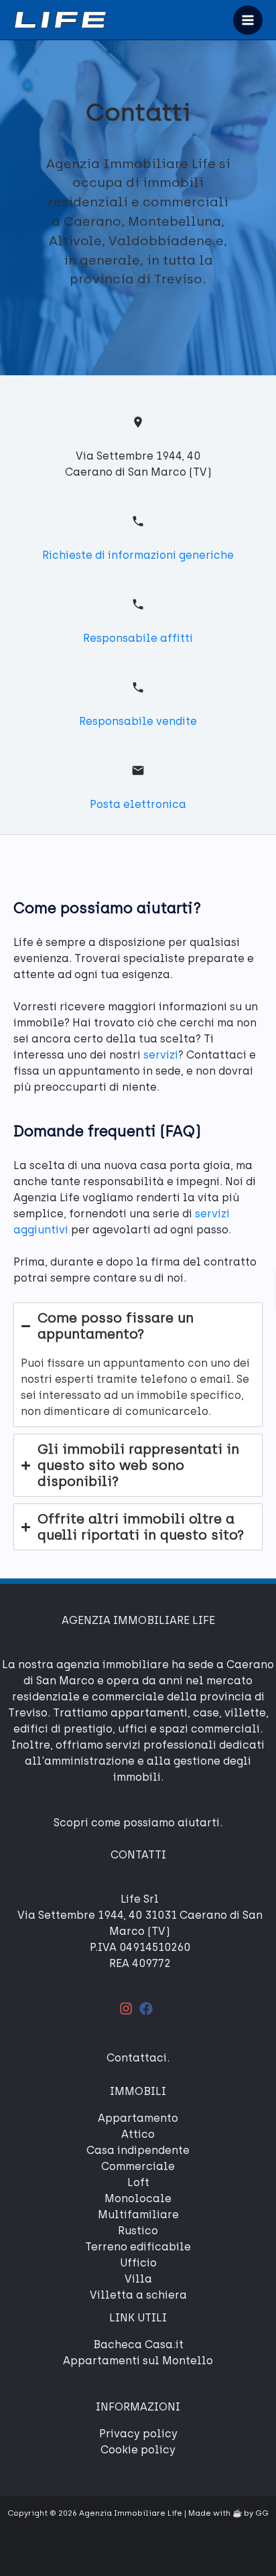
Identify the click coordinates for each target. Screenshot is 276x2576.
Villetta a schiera (138, 2295)
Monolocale (138, 2198)
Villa (138, 2279)
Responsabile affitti (138, 638)
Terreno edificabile (138, 2247)
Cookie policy (138, 2450)
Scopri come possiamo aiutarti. (138, 1823)
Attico (138, 2134)
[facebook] (148, 2009)
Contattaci (137, 2058)
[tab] (138, 1365)
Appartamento (138, 2118)
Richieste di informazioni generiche (138, 555)
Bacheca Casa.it (138, 2345)
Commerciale (138, 2166)
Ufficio (138, 2263)
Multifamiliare (138, 2215)
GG (262, 2513)
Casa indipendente (138, 2150)
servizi (161, 1055)
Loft (138, 2182)
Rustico (138, 2231)
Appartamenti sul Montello (138, 2361)
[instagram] (128, 2009)
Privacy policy (138, 2434)
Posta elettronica (138, 804)
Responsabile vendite (138, 721)
